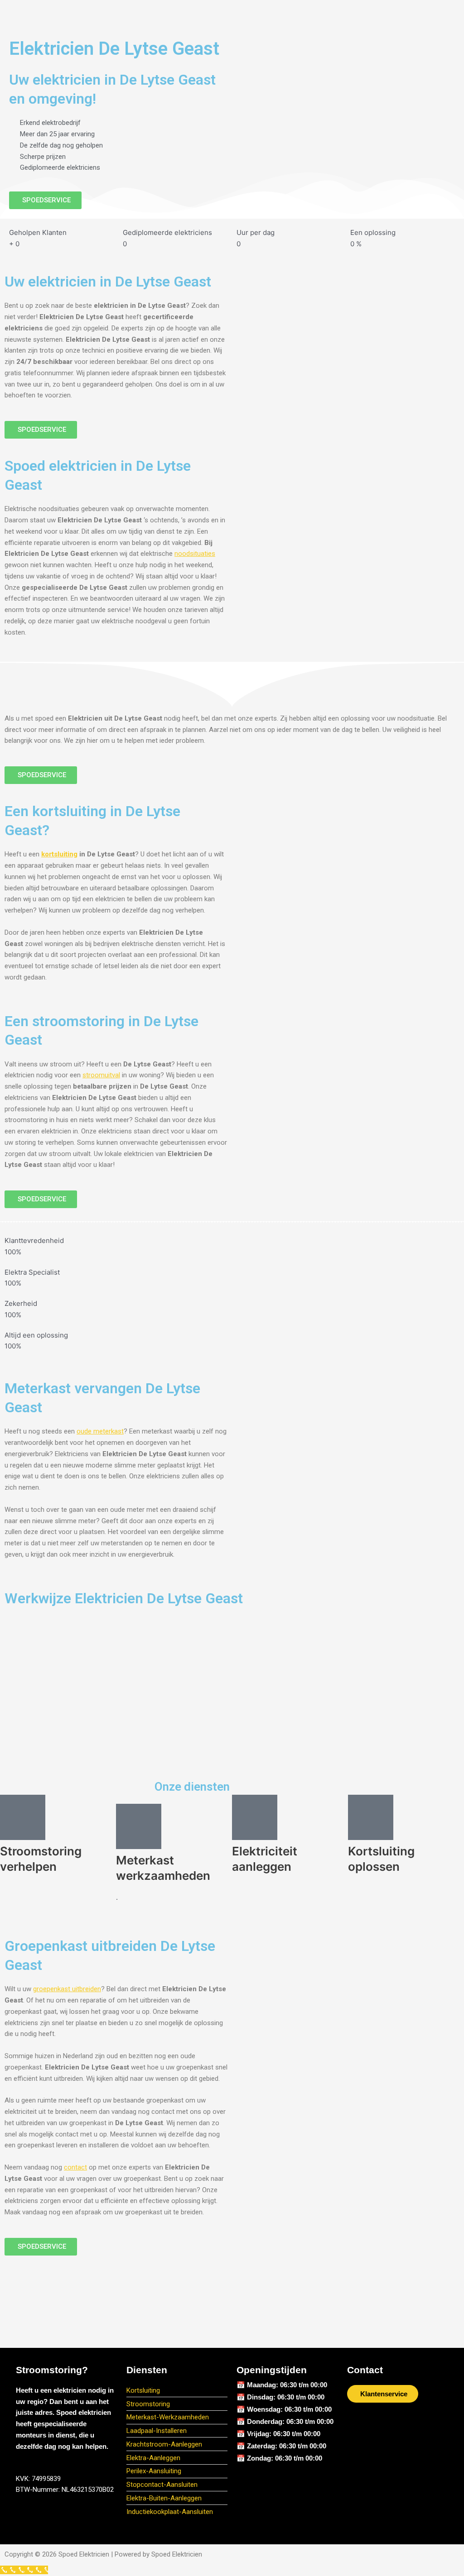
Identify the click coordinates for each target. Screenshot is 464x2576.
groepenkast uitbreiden (67, 1989)
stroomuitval (101, 1075)
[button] (231, 14)
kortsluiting (59, 854)
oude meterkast (100, 1431)
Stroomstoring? (52, 2370)
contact (75, 2167)
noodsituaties (195, 554)
